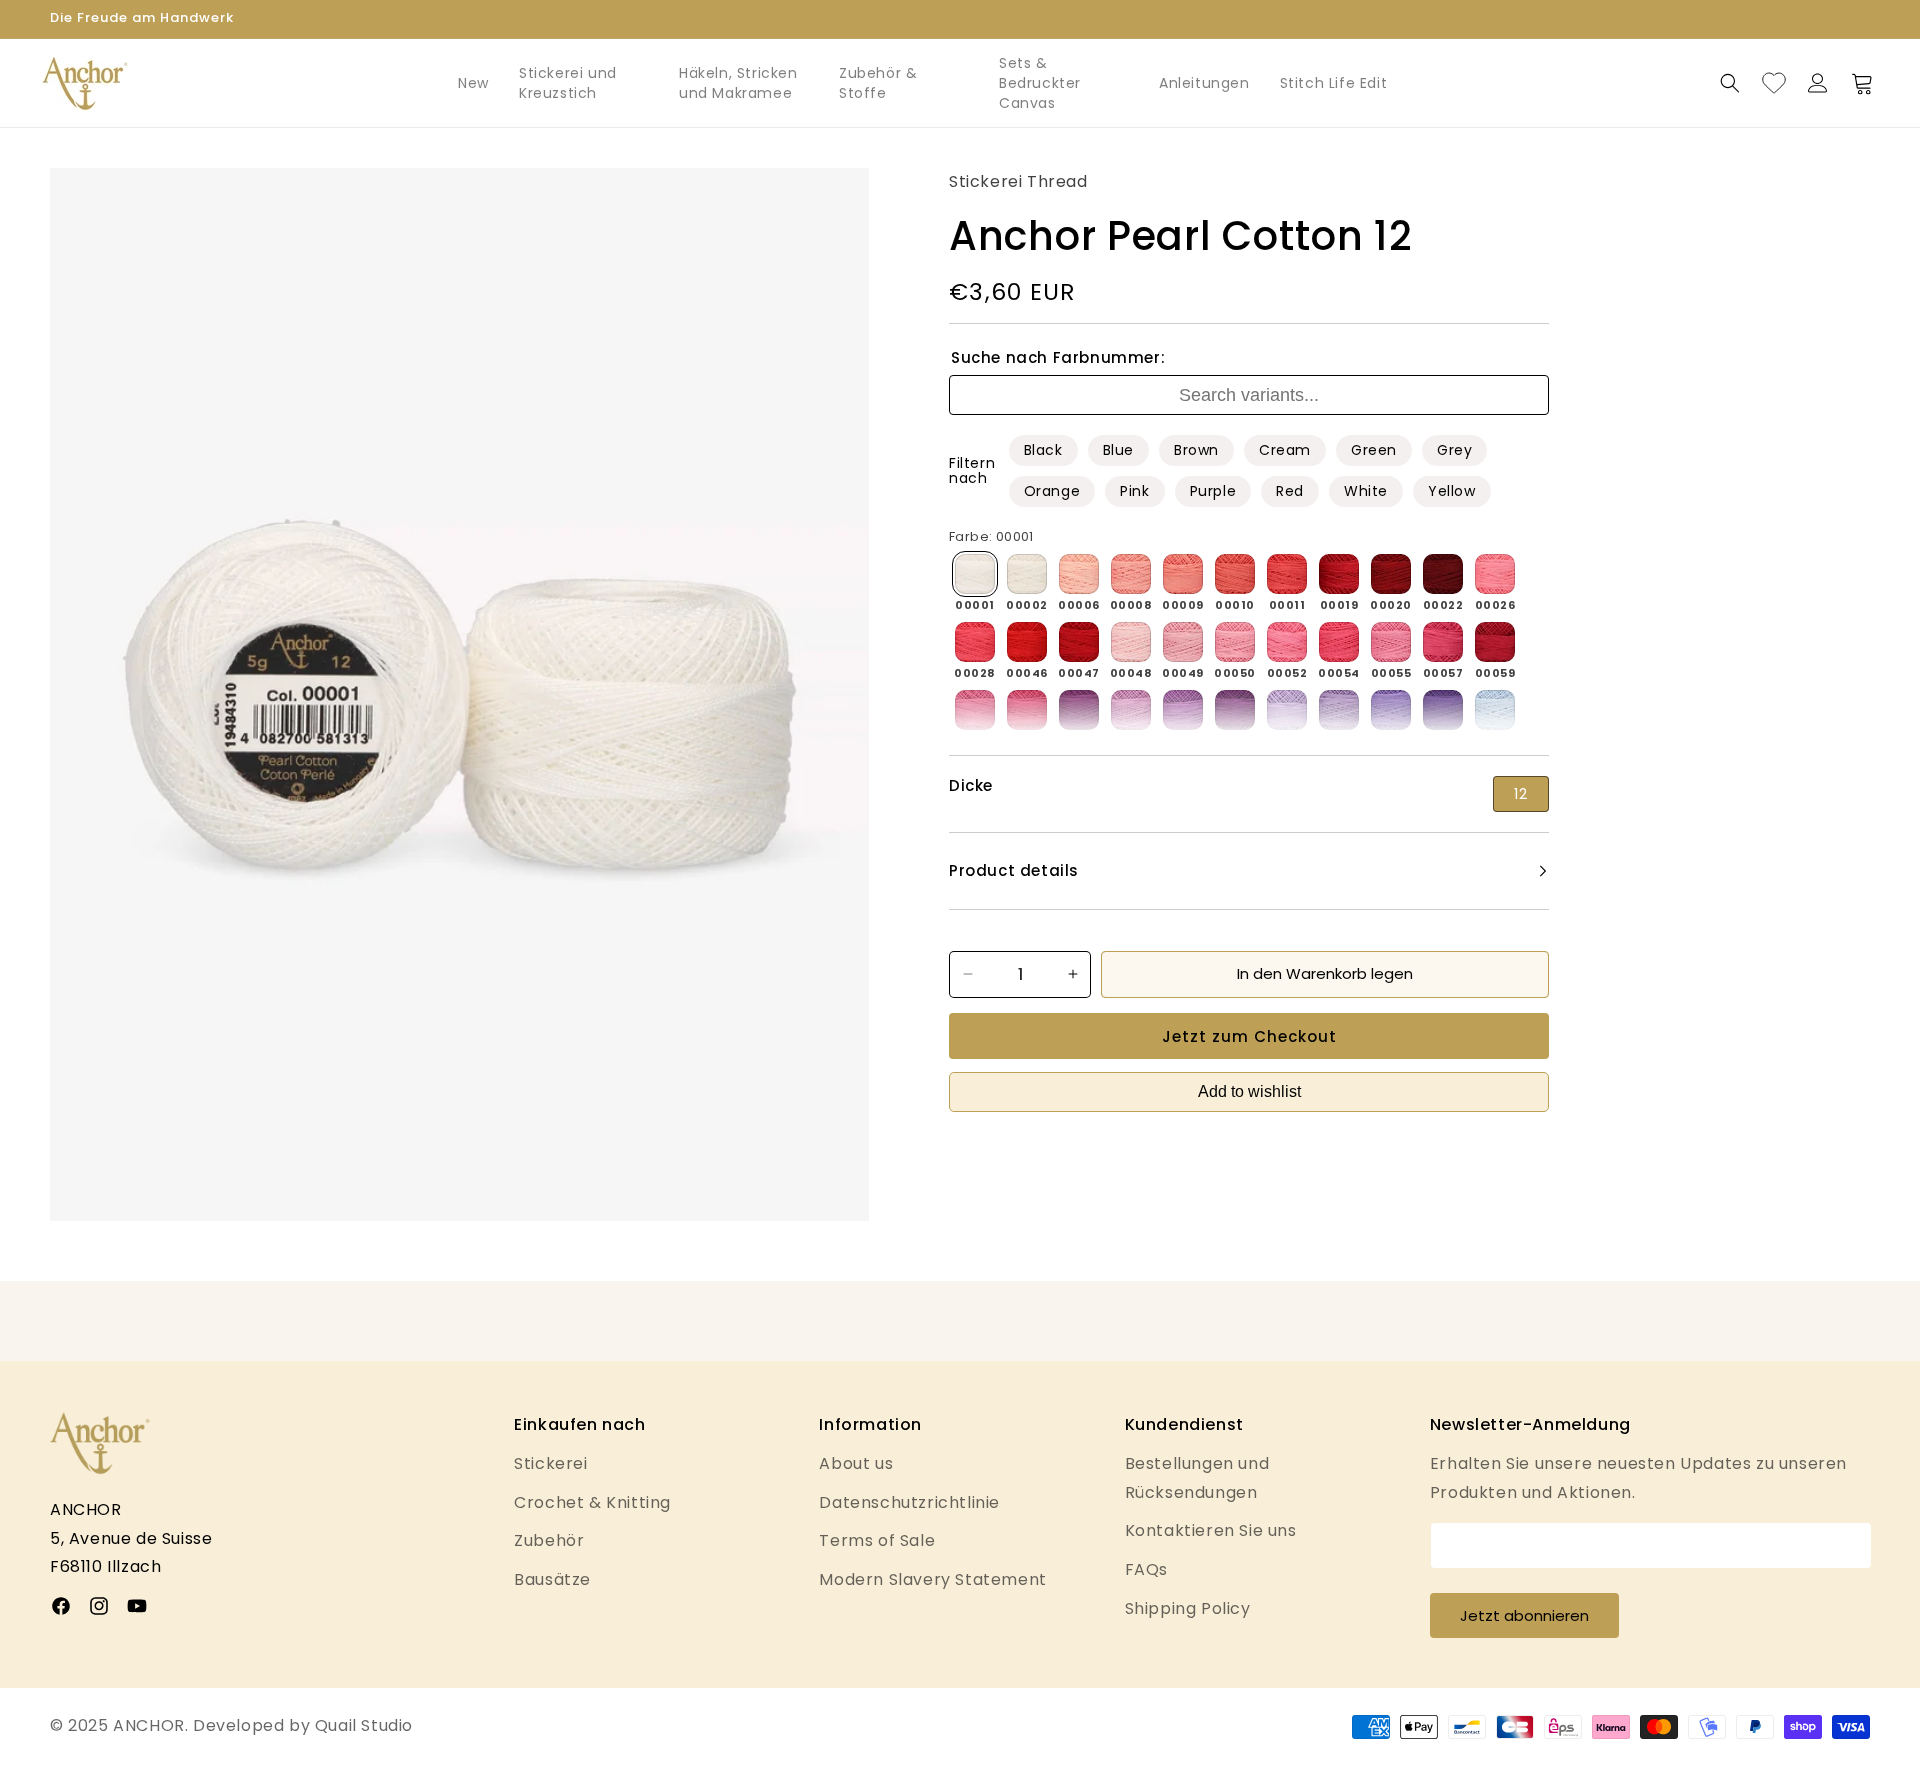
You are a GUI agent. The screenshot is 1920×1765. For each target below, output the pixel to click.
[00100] (1235, 710)
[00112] (1443, 710)
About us (856, 1463)
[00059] (1495, 642)
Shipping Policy (1188, 1608)
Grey (1454, 450)
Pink (1134, 491)
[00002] (1027, 574)
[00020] (1391, 574)
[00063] (1027, 710)
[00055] (1391, 642)
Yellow (1452, 491)
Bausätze (552, 1579)
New (473, 83)
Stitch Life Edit (1334, 83)
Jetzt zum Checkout (1249, 1036)
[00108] (1287, 710)
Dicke (971, 786)
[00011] (1287, 574)
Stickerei (550, 1463)
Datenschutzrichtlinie (909, 1502)
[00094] (1079, 710)
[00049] (1183, 642)
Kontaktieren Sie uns (1211, 1530)
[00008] (1131, 574)
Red (1290, 491)
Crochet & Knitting (592, 1502)
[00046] (1027, 642)
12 (1521, 794)
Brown (1196, 450)
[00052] (1287, 642)
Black (1043, 450)
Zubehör (549, 1540)
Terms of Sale (877, 1540)
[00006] (1079, 574)
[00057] (1443, 642)
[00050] (1235, 642)
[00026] (1495, 574)
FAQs (1146, 1569)
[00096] (1131, 710)
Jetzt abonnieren (1524, 1615)
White (1366, 491)
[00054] (1339, 642)
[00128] (1495, 710)
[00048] (1131, 642)
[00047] (1079, 642)
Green (1374, 450)
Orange (1052, 491)
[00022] (1443, 574)
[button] (1730, 83)
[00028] (975, 642)
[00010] (1235, 574)
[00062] (975, 710)
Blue (1118, 450)
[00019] (1339, 574)
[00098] (1183, 710)
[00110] (1391, 710)
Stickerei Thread (1018, 181)
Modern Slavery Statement (932, 1579)
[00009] (1183, 574)
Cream (1285, 450)
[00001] (975, 574)
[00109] (1339, 710)
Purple (1213, 491)
